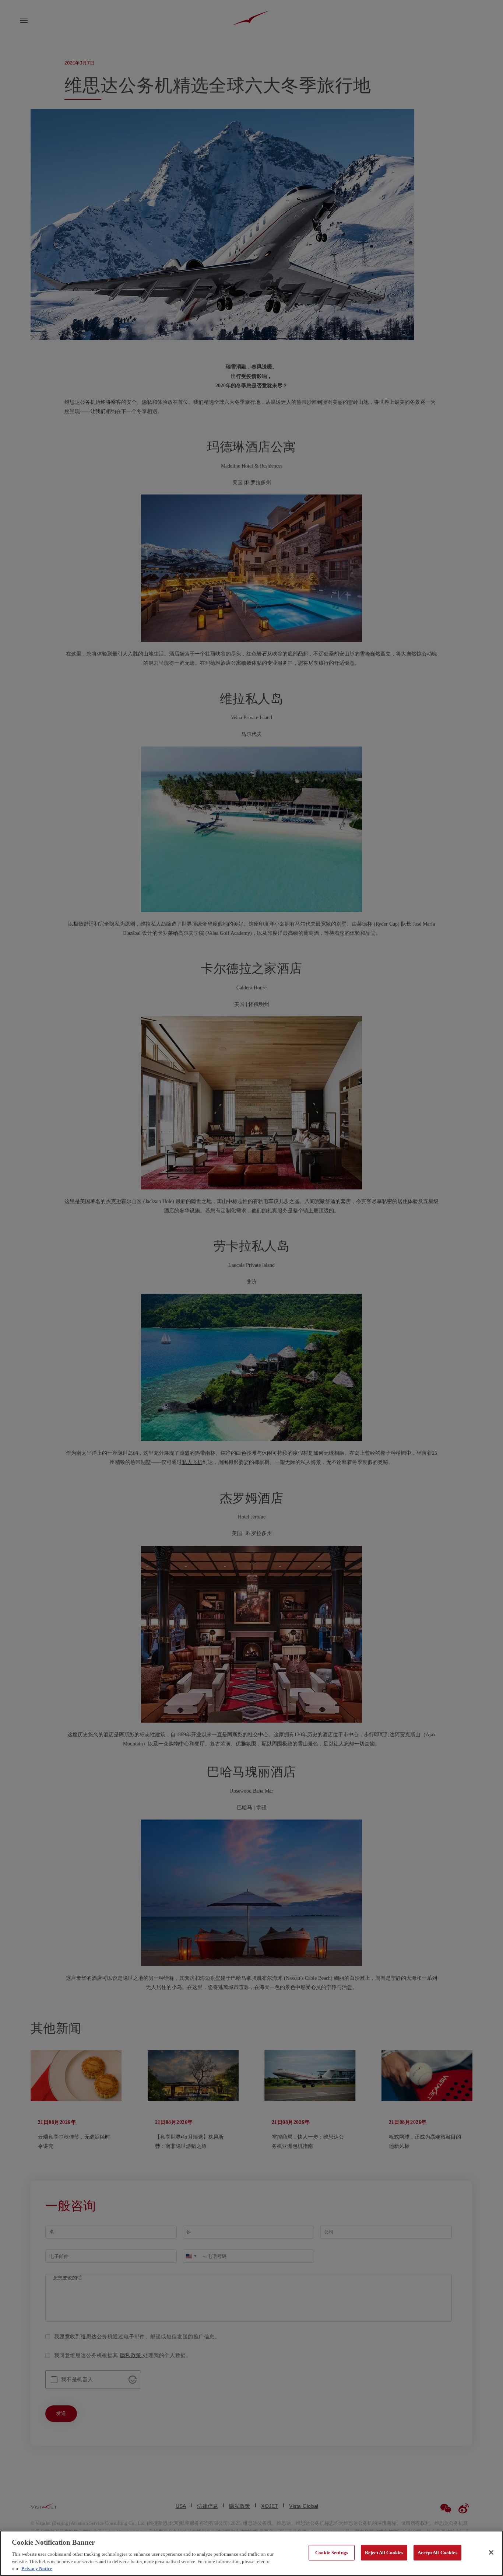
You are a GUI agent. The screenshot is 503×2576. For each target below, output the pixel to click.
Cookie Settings (332, 2553)
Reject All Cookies (384, 2553)
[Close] (491, 2552)
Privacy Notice (37, 2568)
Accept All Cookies (437, 2553)
